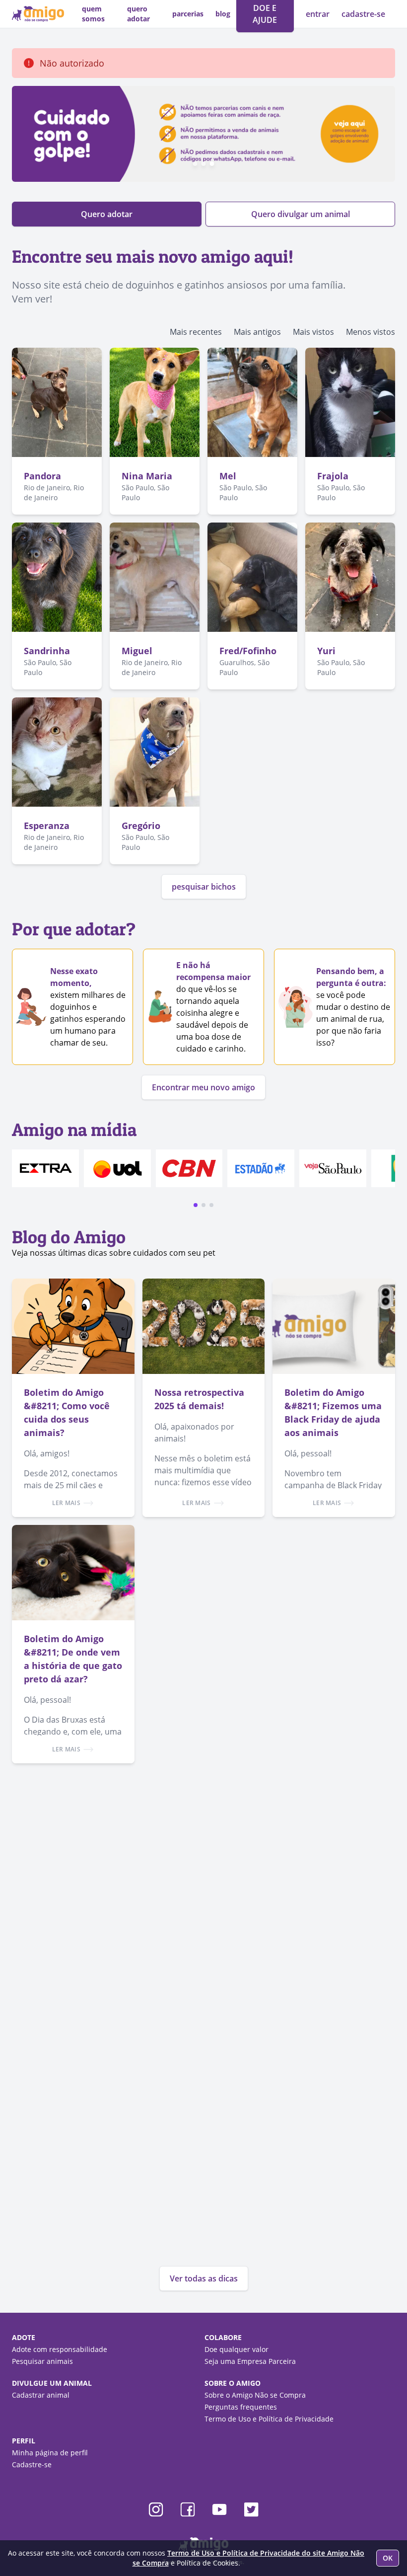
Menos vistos (371, 332)
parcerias (188, 14)
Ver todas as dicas (204, 2278)
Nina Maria (147, 476)
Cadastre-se (32, 2464)
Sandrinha (47, 651)
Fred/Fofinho (248, 651)
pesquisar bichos (204, 887)
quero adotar (138, 14)
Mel (228, 476)
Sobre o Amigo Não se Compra (255, 2395)
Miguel (137, 651)
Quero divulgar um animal (301, 214)
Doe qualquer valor (237, 2349)
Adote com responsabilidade (60, 2349)
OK (388, 2558)
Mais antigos (257, 332)
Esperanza (47, 826)
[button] (196, 1205)
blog (223, 14)
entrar (319, 14)
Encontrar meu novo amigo (203, 1087)
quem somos (93, 14)
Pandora (42, 476)
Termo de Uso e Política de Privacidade (269, 2419)
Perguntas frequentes (241, 2407)
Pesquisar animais (42, 2361)
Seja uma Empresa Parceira (250, 2361)
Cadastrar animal (41, 2395)
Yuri (326, 651)
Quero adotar (107, 214)
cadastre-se (363, 14)
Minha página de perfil (50, 2453)
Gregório (141, 826)
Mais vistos (313, 332)
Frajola (333, 476)
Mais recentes (196, 332)
